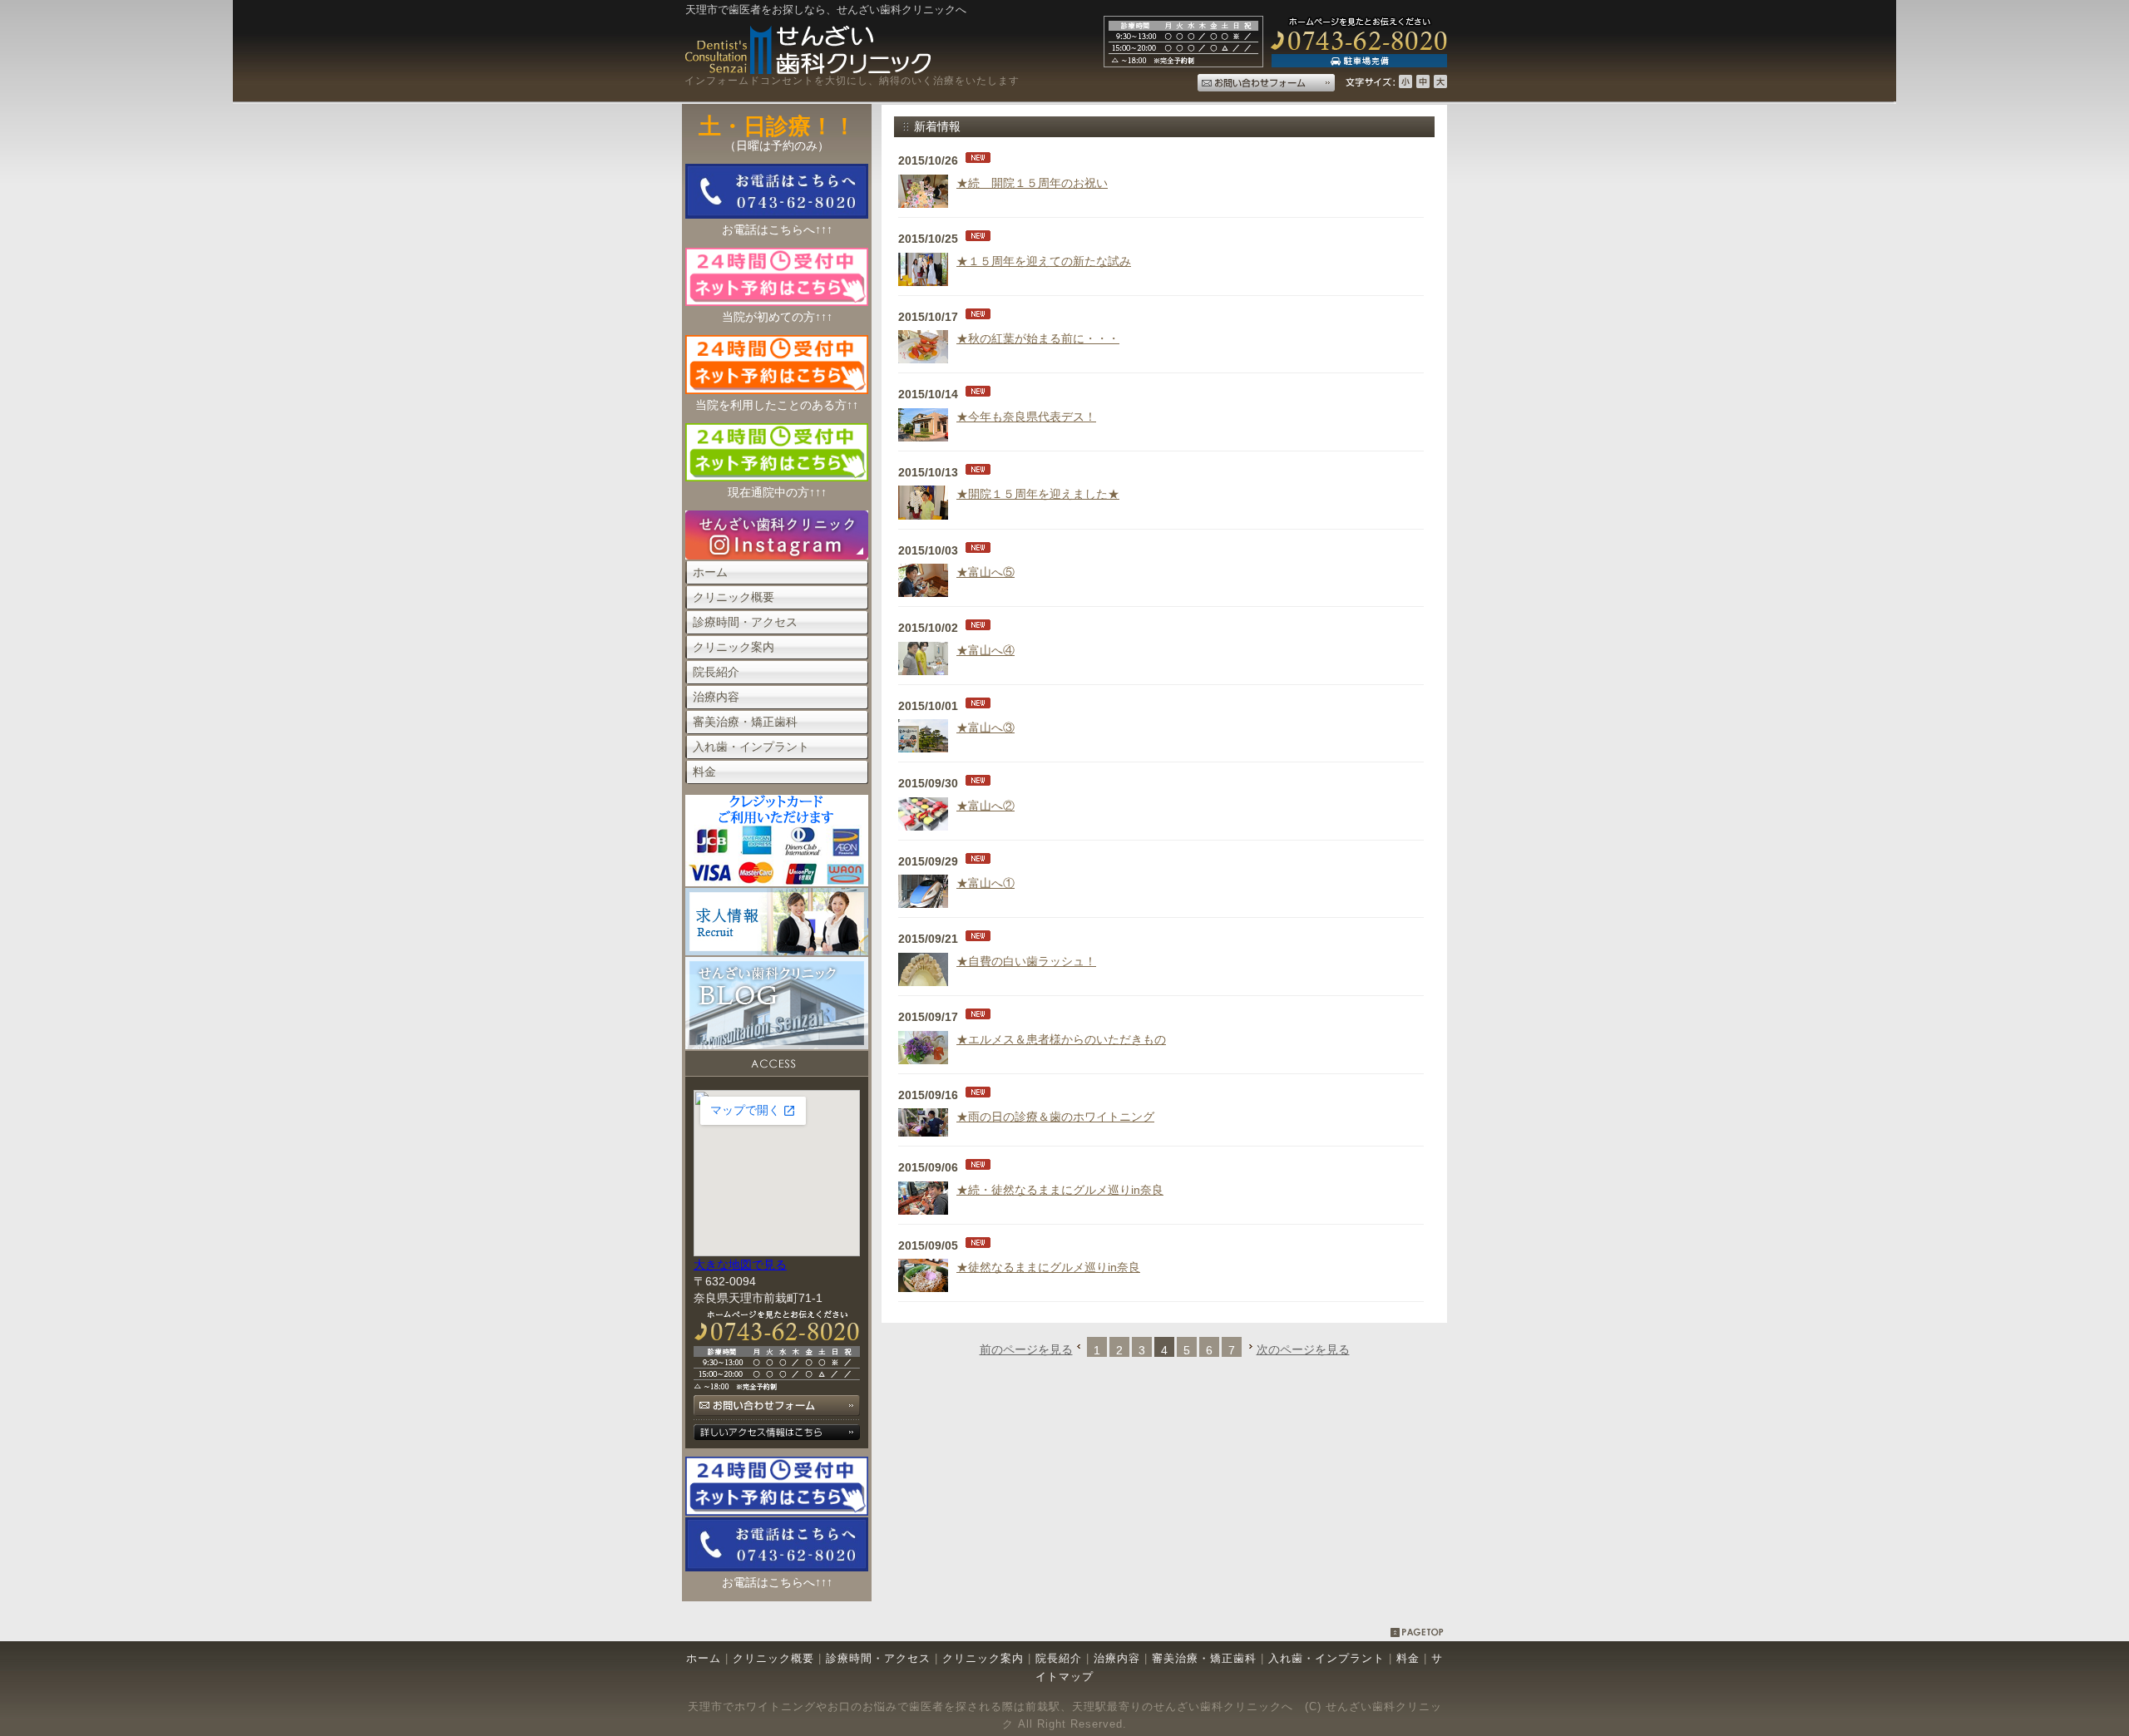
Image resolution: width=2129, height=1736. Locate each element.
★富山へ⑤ (985, 572)
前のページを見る (1026, 1349)
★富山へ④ (985, 650)
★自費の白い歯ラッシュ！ (1026, 961)
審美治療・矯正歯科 (1204, 1658)
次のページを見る (1303, 1349)
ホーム (704, 1658)
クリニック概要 (773, 1658)
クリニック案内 (983, 1658)
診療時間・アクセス (878, 1658)
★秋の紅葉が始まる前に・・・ (1038, 338)
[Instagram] (777, 555)
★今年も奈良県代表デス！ (1026, 417)
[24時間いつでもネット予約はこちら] (777, 1512)
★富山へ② (985, 806)
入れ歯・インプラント (1326, 1658)
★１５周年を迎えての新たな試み (1044, 261)
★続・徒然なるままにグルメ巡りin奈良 (1060, 1190)
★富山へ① (985, 883)
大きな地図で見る (740, 1265)
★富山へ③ (985, 727)
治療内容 (1117, 1658)
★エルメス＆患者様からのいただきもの (1061, 1039)
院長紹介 (1059, 1658)
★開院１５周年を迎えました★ (1038, 494)
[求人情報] (777, 951)
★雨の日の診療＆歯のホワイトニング (1055, 1117)
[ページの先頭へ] (1418, 1634)
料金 (1410, 1658)
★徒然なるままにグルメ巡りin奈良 (1048, 1267)
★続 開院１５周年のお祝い (1032, 183)
